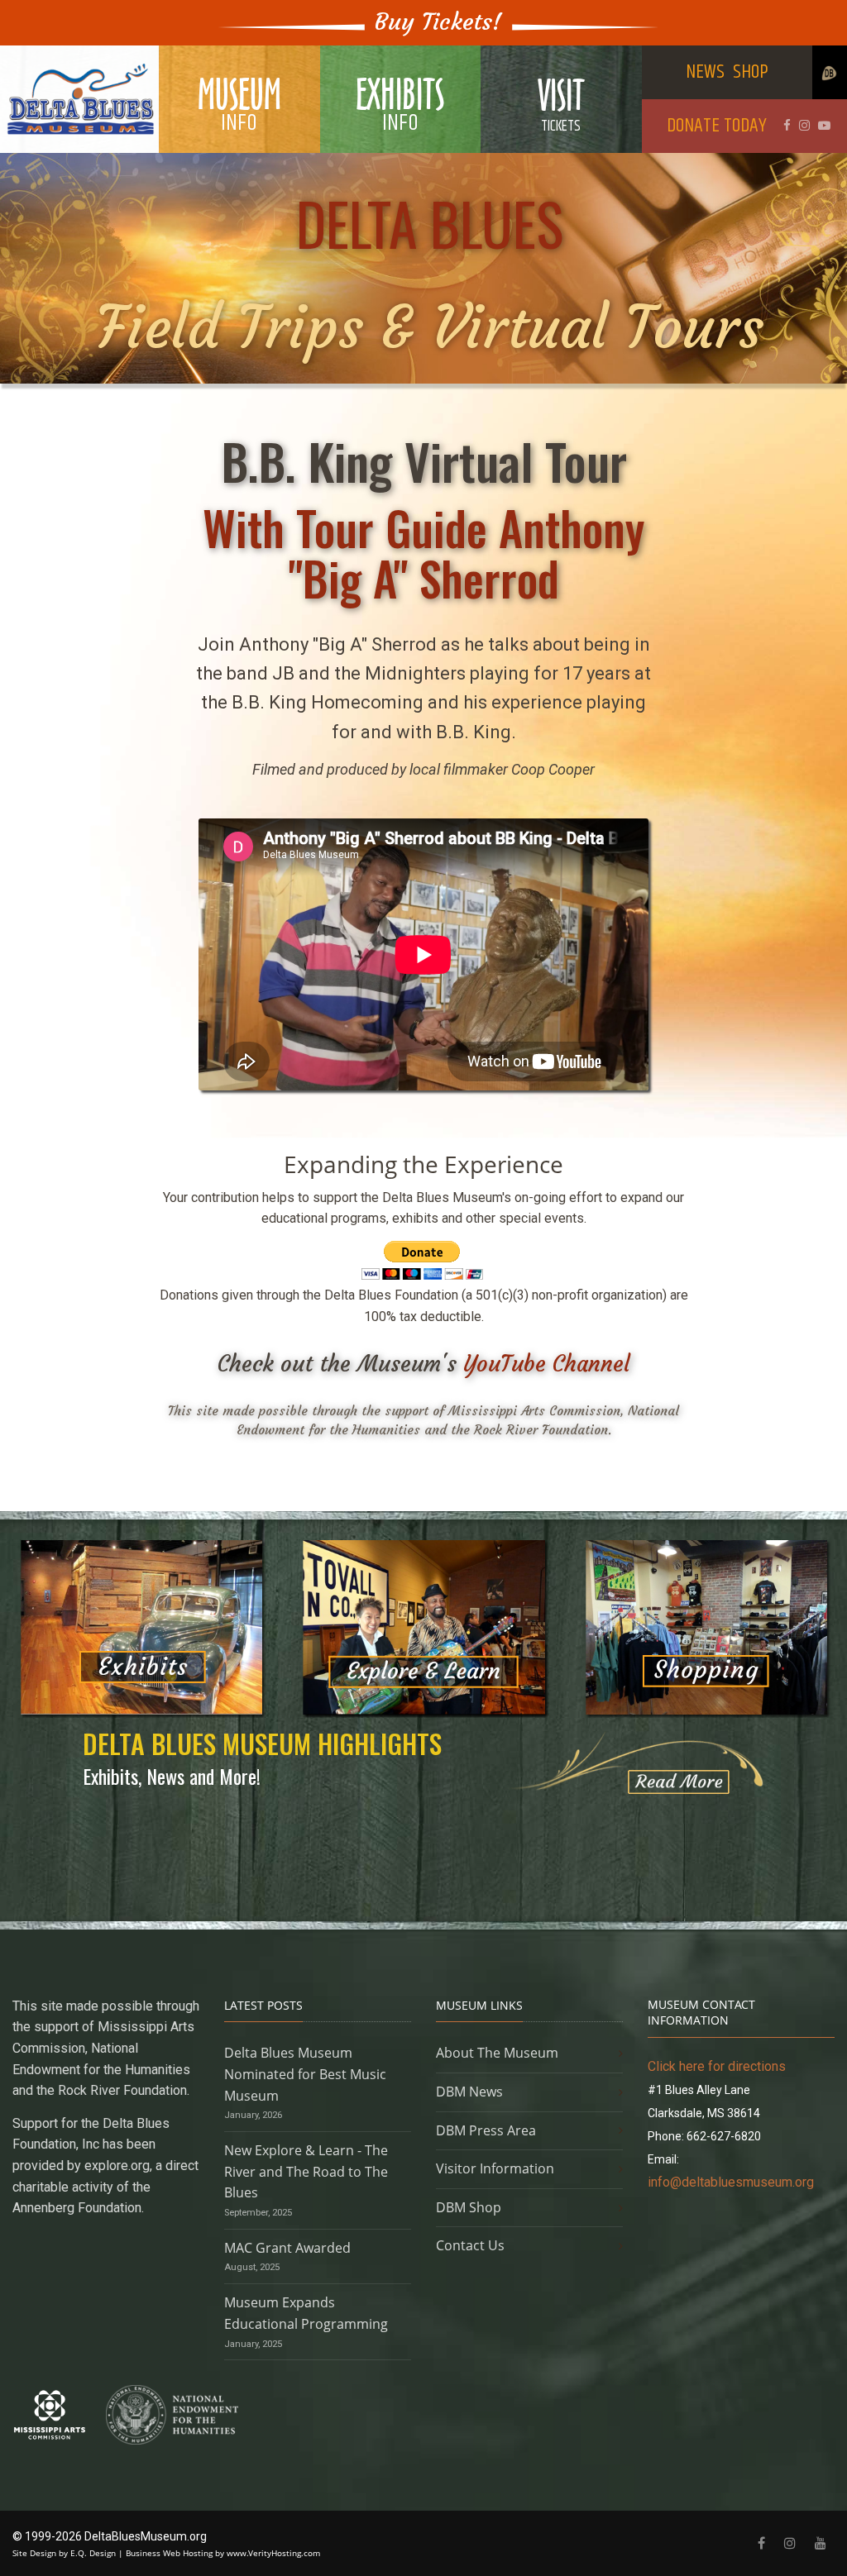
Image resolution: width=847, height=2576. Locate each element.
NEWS (705, 72)
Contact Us (470, 2245)
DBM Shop (469, 2207)
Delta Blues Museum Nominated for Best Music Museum (305, 2074)
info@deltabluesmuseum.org (731, 2182)
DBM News (469, 2092)
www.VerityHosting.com (273, 2553)
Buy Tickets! (438, 22)
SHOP (751, 72)
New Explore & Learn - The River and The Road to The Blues (306, 2171)
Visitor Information (495, 2168)
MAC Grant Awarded (287, 2248)
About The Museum (497, 2053)
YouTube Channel (547, 1364)
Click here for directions (717, 2066)
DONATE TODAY (717, 126)
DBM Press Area (486, 2130)
